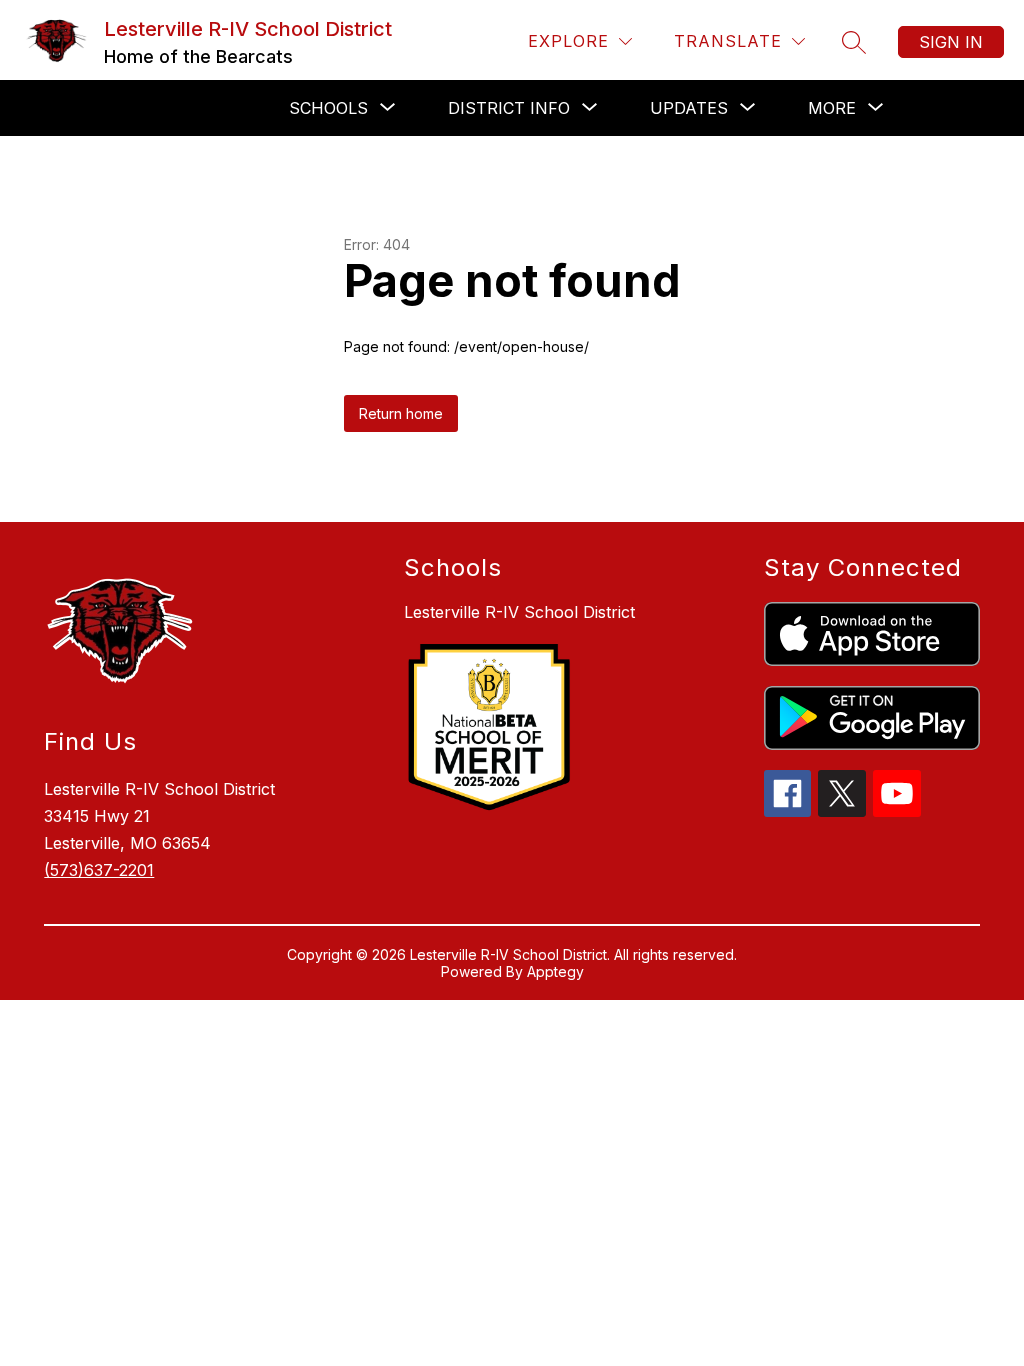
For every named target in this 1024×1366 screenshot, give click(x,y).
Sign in (951, 42)
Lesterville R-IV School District (519, 612)
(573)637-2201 (99, 870)
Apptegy (555, 971)
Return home (401, 413)
